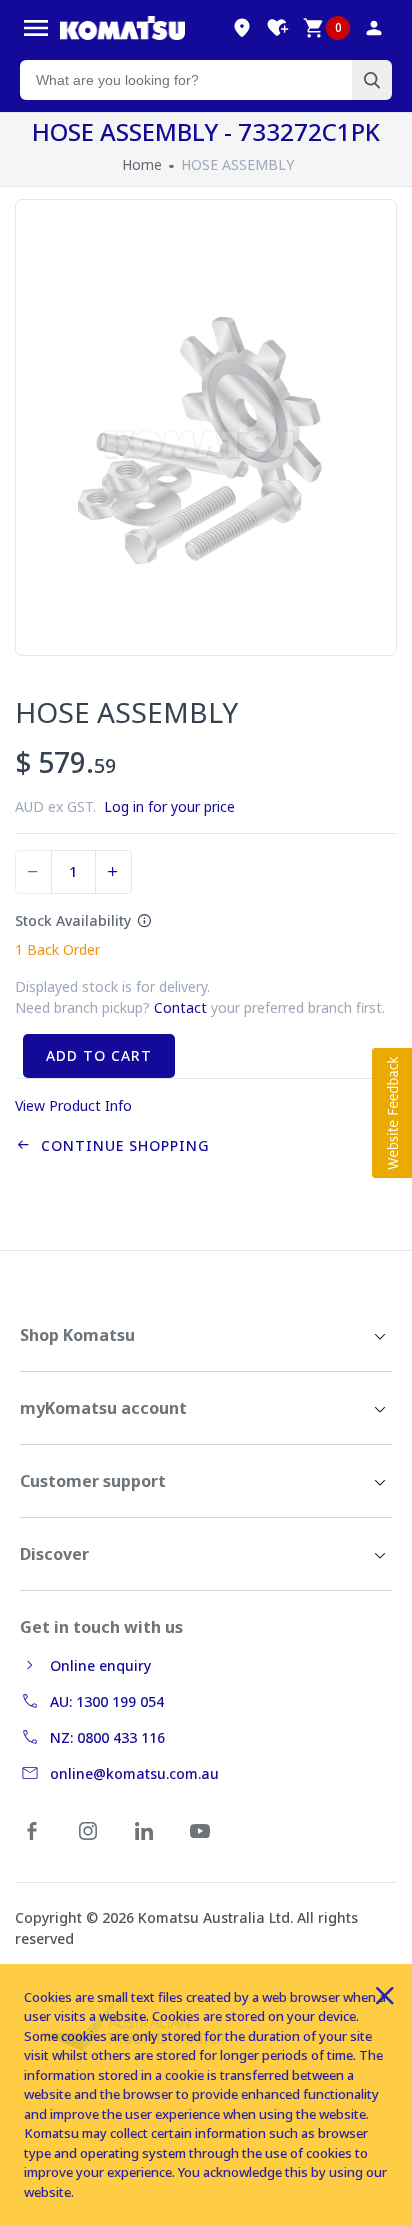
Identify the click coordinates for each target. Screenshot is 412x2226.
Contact (180, 1007)
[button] (392, 1113)
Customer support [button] (93, 1481)
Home (142, 164)
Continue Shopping (120, 1145)
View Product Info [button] (73, 1105)
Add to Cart (99, 1055)
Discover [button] (54, 1554)
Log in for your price (169, 806)
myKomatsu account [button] (103, 1408)
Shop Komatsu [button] (77, 1335)
